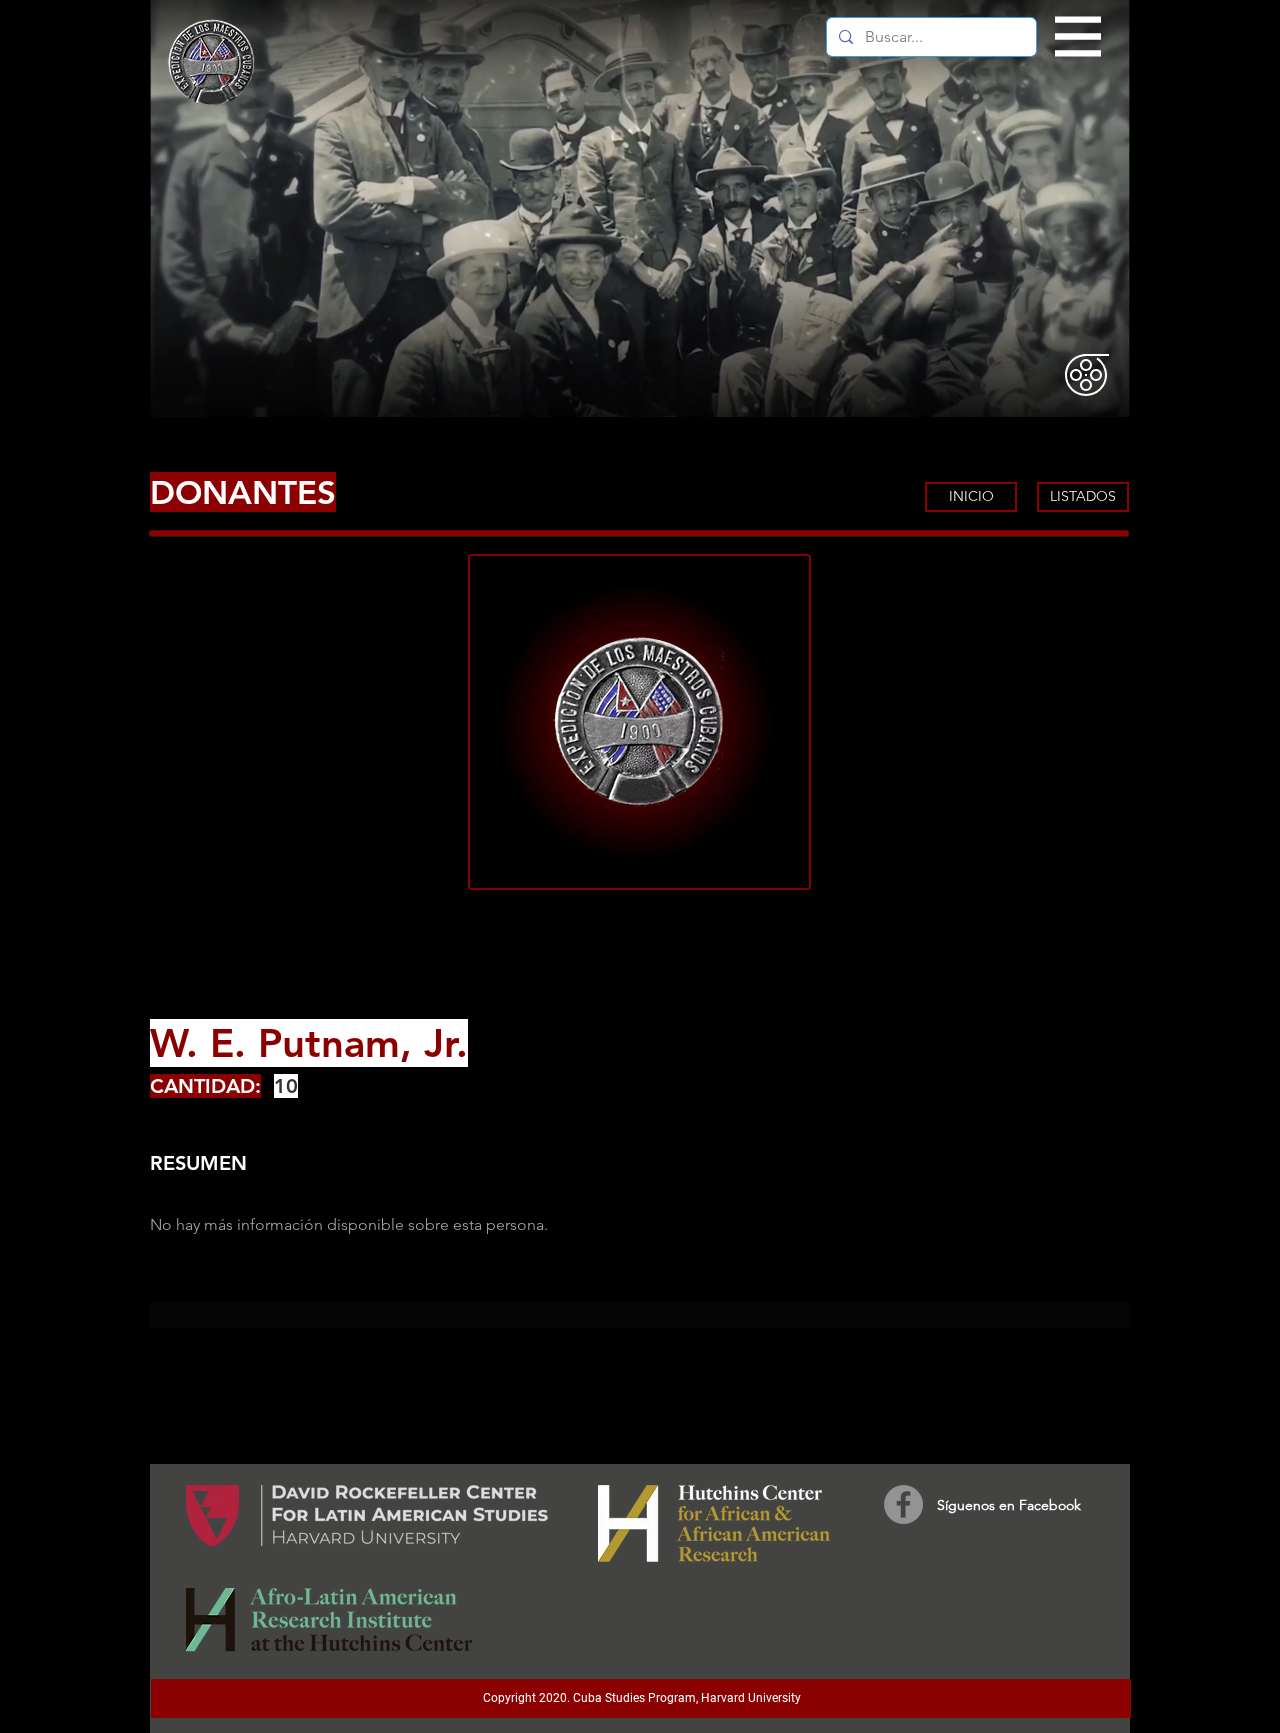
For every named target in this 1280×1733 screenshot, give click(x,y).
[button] (1078, 37)
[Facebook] (903, 1504)
